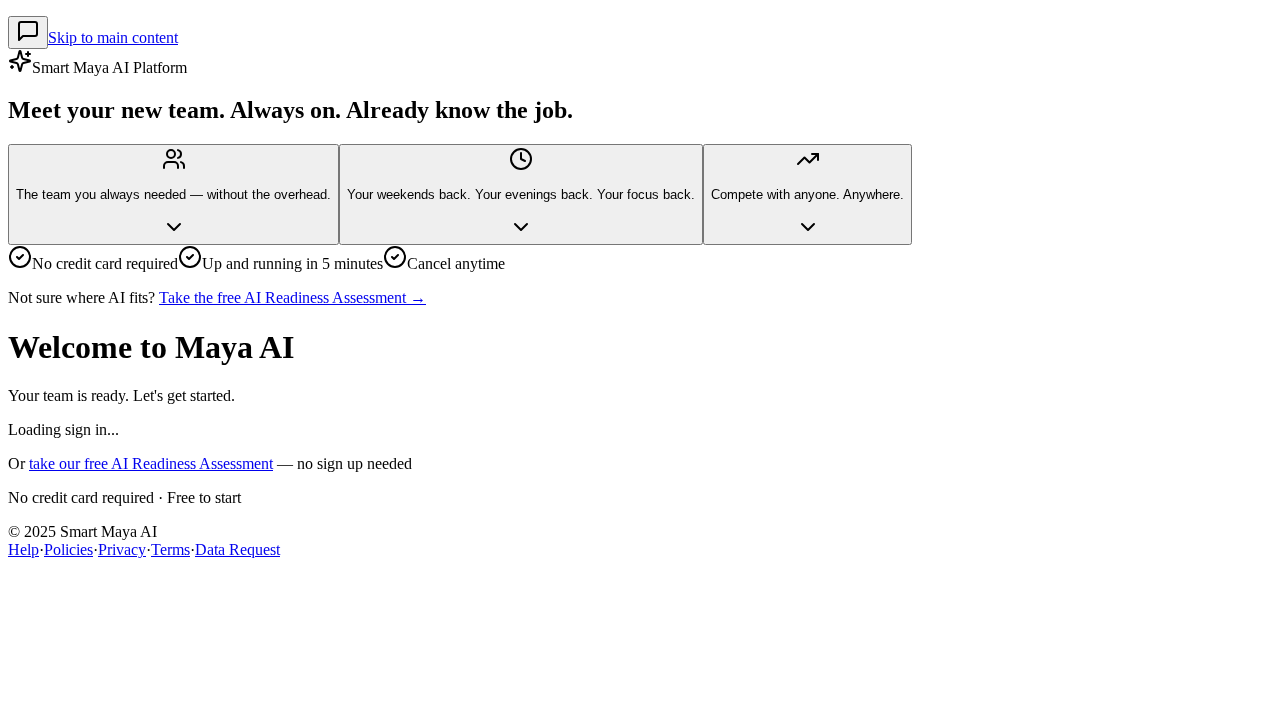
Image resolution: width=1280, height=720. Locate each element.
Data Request (237, 549)
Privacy (122, 549)
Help (23, 549)
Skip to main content (113, 37)
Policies (68, 549)
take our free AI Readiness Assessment (151, 463)
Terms (170, 549)
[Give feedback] (28, 32)
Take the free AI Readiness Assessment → (292, 297)
